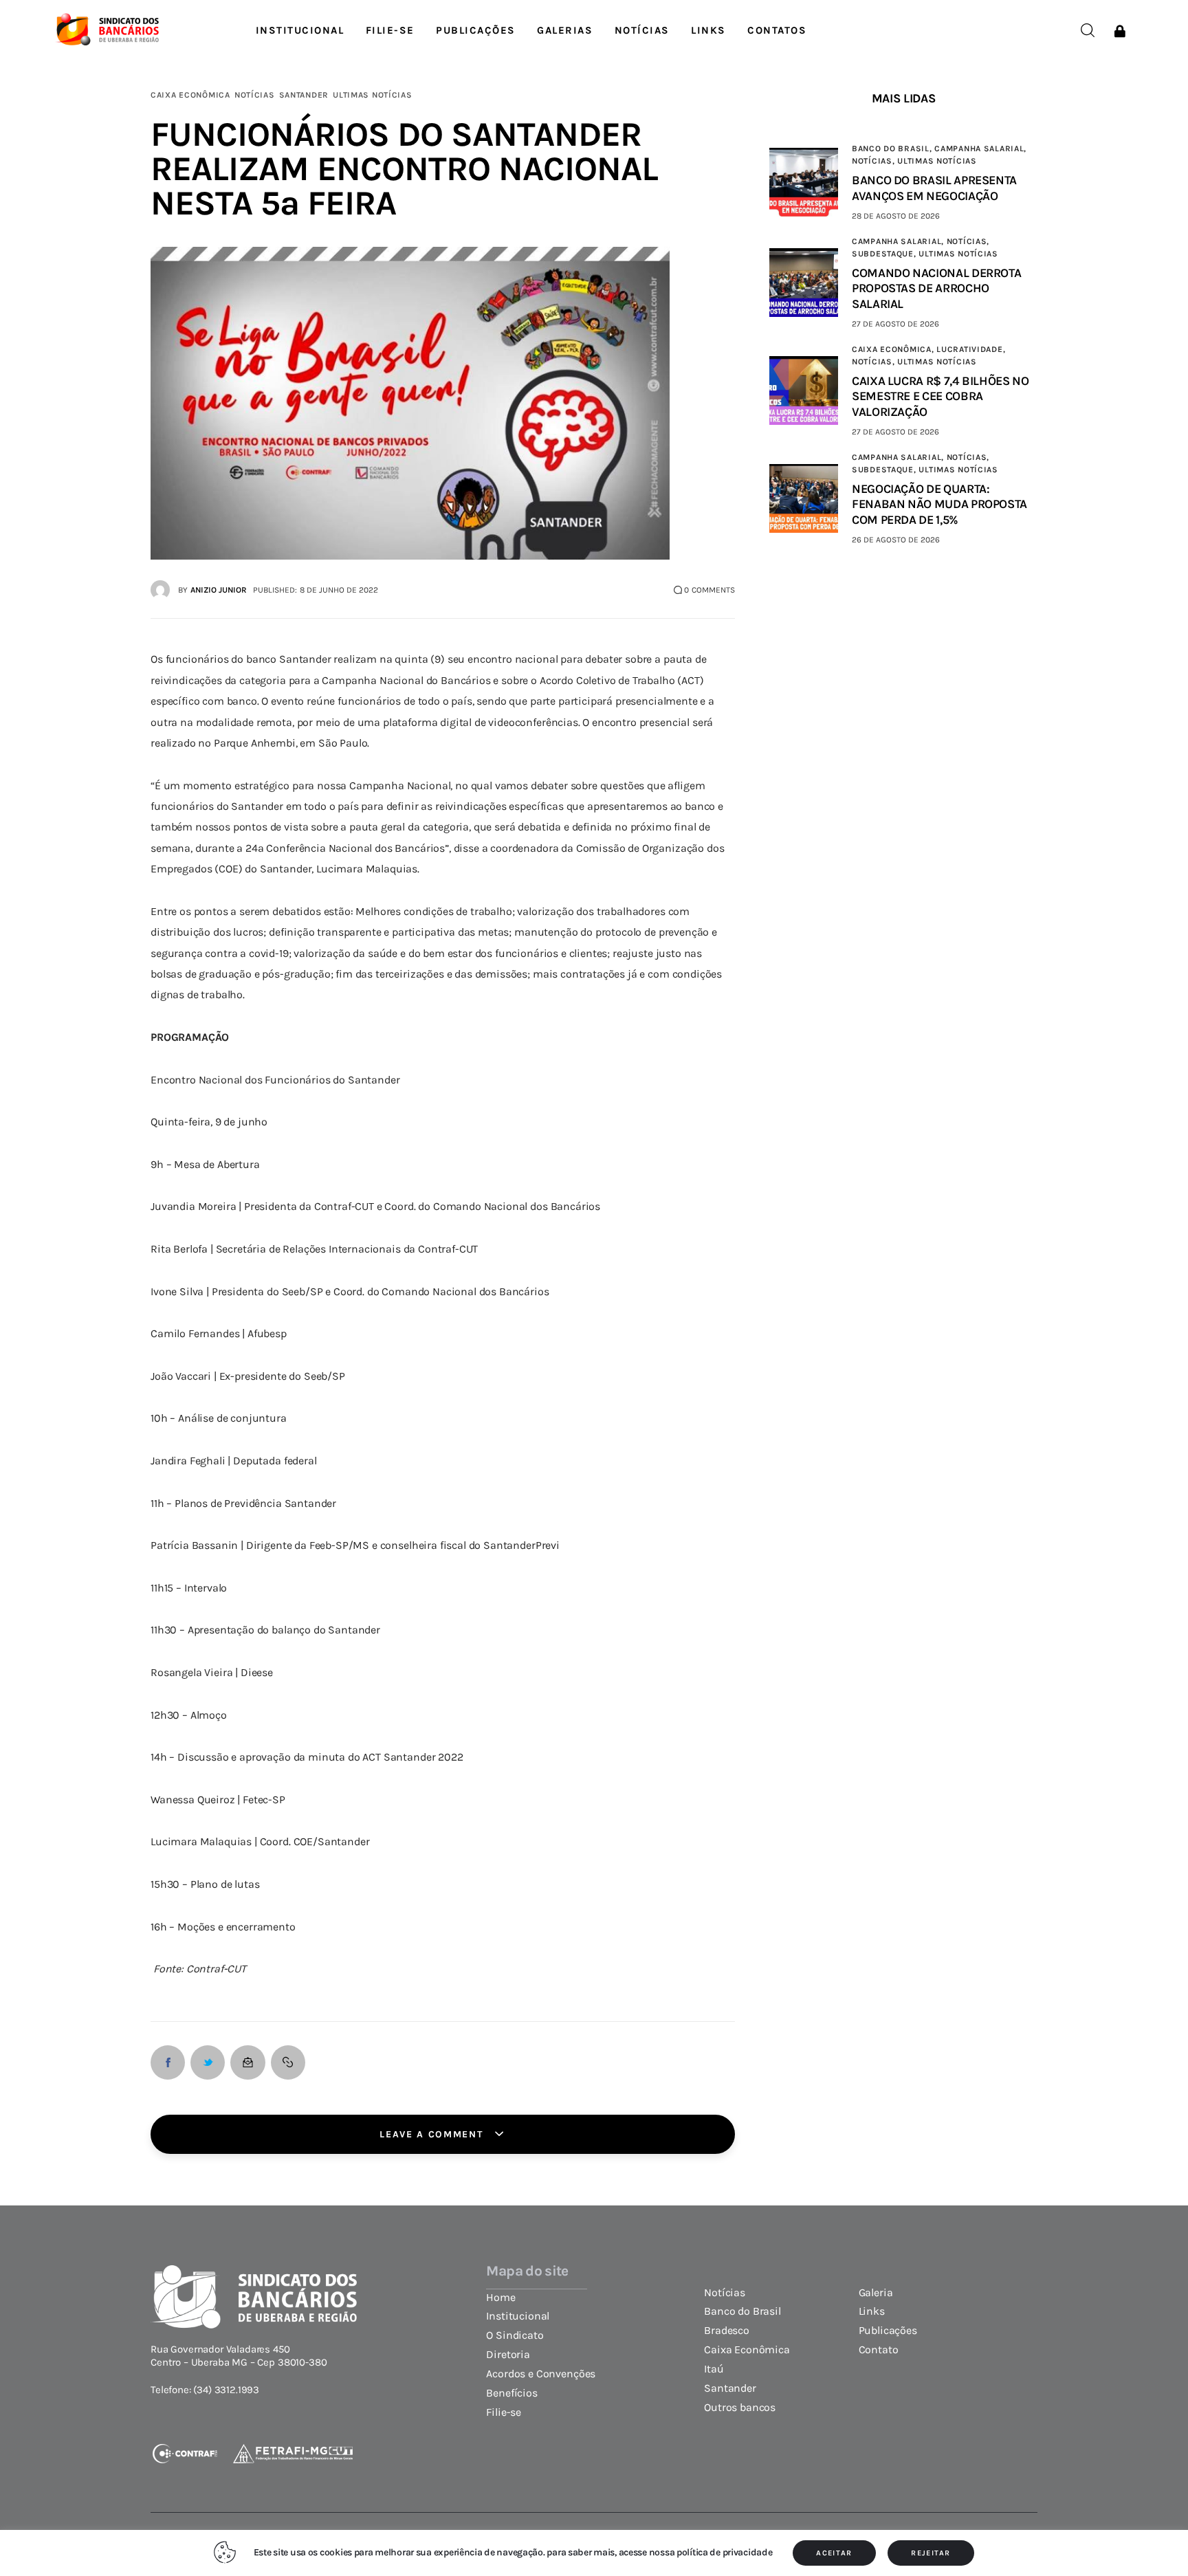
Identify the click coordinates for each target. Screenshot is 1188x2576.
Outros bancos (740, 2408)
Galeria (876, 2293)
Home (500, 2298)
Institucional (518, 2316)
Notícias (255, 95)
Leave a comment (433, 2134)
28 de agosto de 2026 (896, 216)
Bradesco (727, 2331)
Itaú (714, 2369)
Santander (304, 95)
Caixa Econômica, (894, 349)
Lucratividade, (971, 349)
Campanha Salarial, (980, 148)
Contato (879, 2350)
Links (872, 2311)
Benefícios (511, 2393)
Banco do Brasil (742, 2311)
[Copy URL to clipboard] (288, 2062)
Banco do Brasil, (893, 148)
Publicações (888, 2331)
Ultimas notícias (373, 95)
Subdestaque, (885, 254)
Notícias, (874, 161)
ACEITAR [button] (834, 2553)
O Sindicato (515, 2335)
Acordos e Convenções (541, 2374)
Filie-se (504, 2412)
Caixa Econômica (190, 95)
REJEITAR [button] (931, 2553)
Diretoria (508, 2355)
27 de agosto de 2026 (895, 324)
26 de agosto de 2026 (896, 540)
